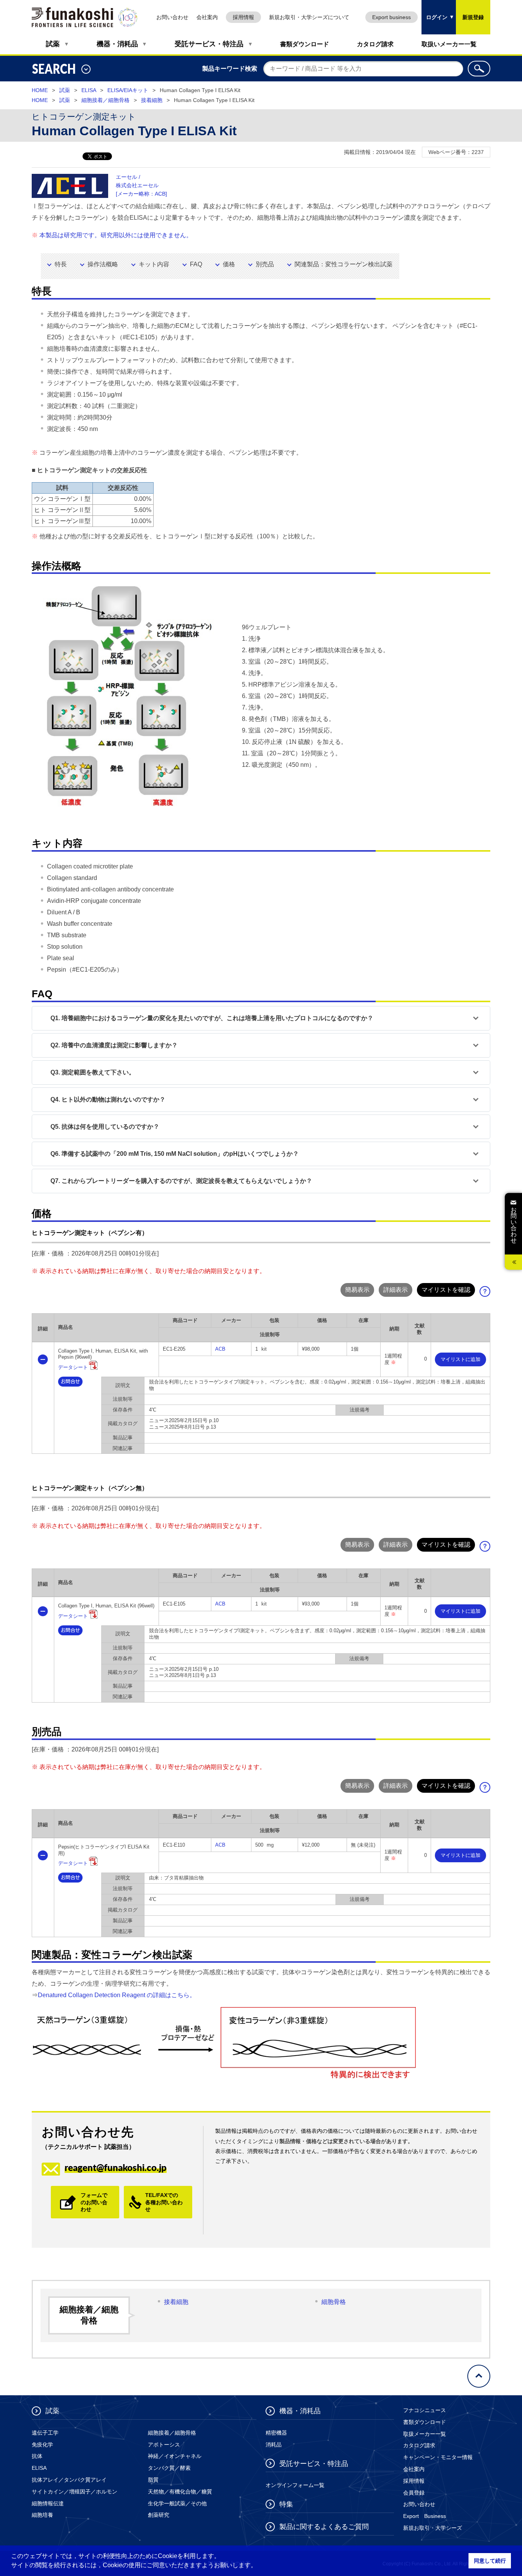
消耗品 (274, 2445)
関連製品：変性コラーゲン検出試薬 (344, 264)
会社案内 (207, 17)
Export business (391, 17)
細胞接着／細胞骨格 (105, 100)
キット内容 (154, 264)
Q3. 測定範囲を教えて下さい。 (93, 1072)
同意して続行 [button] (490, 2561)
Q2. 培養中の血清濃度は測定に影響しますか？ (114, 1045)
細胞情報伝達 (48, 2503)
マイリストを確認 (446, 1290)
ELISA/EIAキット (128, 90)
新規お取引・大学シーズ (433, 2528)
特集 (286, 2504)
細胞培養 (42, 2515)
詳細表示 (396, 1290)
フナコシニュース (425, 2410)
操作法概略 (103, 264)
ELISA (89, 90)
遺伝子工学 (45, 2433)
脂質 (153, 2480)
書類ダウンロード (305, 44)
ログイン (434, 10)
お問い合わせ (172, 17)
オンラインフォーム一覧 (295, 2485)
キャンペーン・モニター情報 (438, 2457)
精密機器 (276, 2433)
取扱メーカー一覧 (425, 2434)
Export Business (425, 2516)
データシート (73, 1367)
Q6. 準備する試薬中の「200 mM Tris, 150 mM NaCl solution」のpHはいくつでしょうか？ (175, 1154)
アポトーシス (164, 2445)
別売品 (265, 264)
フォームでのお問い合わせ (94, 2202)
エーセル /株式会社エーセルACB (141, 185)
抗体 (37, 2456)
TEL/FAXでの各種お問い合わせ (164, 2202)
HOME (40, 90)
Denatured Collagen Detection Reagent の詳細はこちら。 (117, 1995)
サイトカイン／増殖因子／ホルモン (75, 2492)
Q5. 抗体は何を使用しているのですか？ (105, 1127)
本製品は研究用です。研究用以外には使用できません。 (116, 235)
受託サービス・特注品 (209, 44)
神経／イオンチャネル (175, 2456)
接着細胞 (152, 100)
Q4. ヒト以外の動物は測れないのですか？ (108, 1099)
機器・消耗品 (117, 44)
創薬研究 (159, 2515)
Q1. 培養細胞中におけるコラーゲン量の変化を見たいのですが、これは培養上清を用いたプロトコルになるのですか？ (212, 1018)
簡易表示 (357, 1290)
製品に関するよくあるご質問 (324, 2527)
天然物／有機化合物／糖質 (180, 2492)
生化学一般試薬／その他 (177, 2503)
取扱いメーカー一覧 (449, 44)
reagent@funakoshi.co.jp (116, 2167)
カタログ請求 (375, 44)
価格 (229, 264)
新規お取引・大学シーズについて (309, 17)
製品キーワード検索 (230, 69)
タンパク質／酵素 (169, 2468)
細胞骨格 (334, 2302)
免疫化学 (42, 2445)
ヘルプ (488, 1294)
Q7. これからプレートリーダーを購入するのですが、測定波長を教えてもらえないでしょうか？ (181, 1181)
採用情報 (243, 17)
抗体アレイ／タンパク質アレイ (69, 2480)
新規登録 (473, 17)
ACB (220, 1349)
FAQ (196, 264)
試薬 (53, 44)
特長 (61, 264)
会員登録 (414, 2493)
